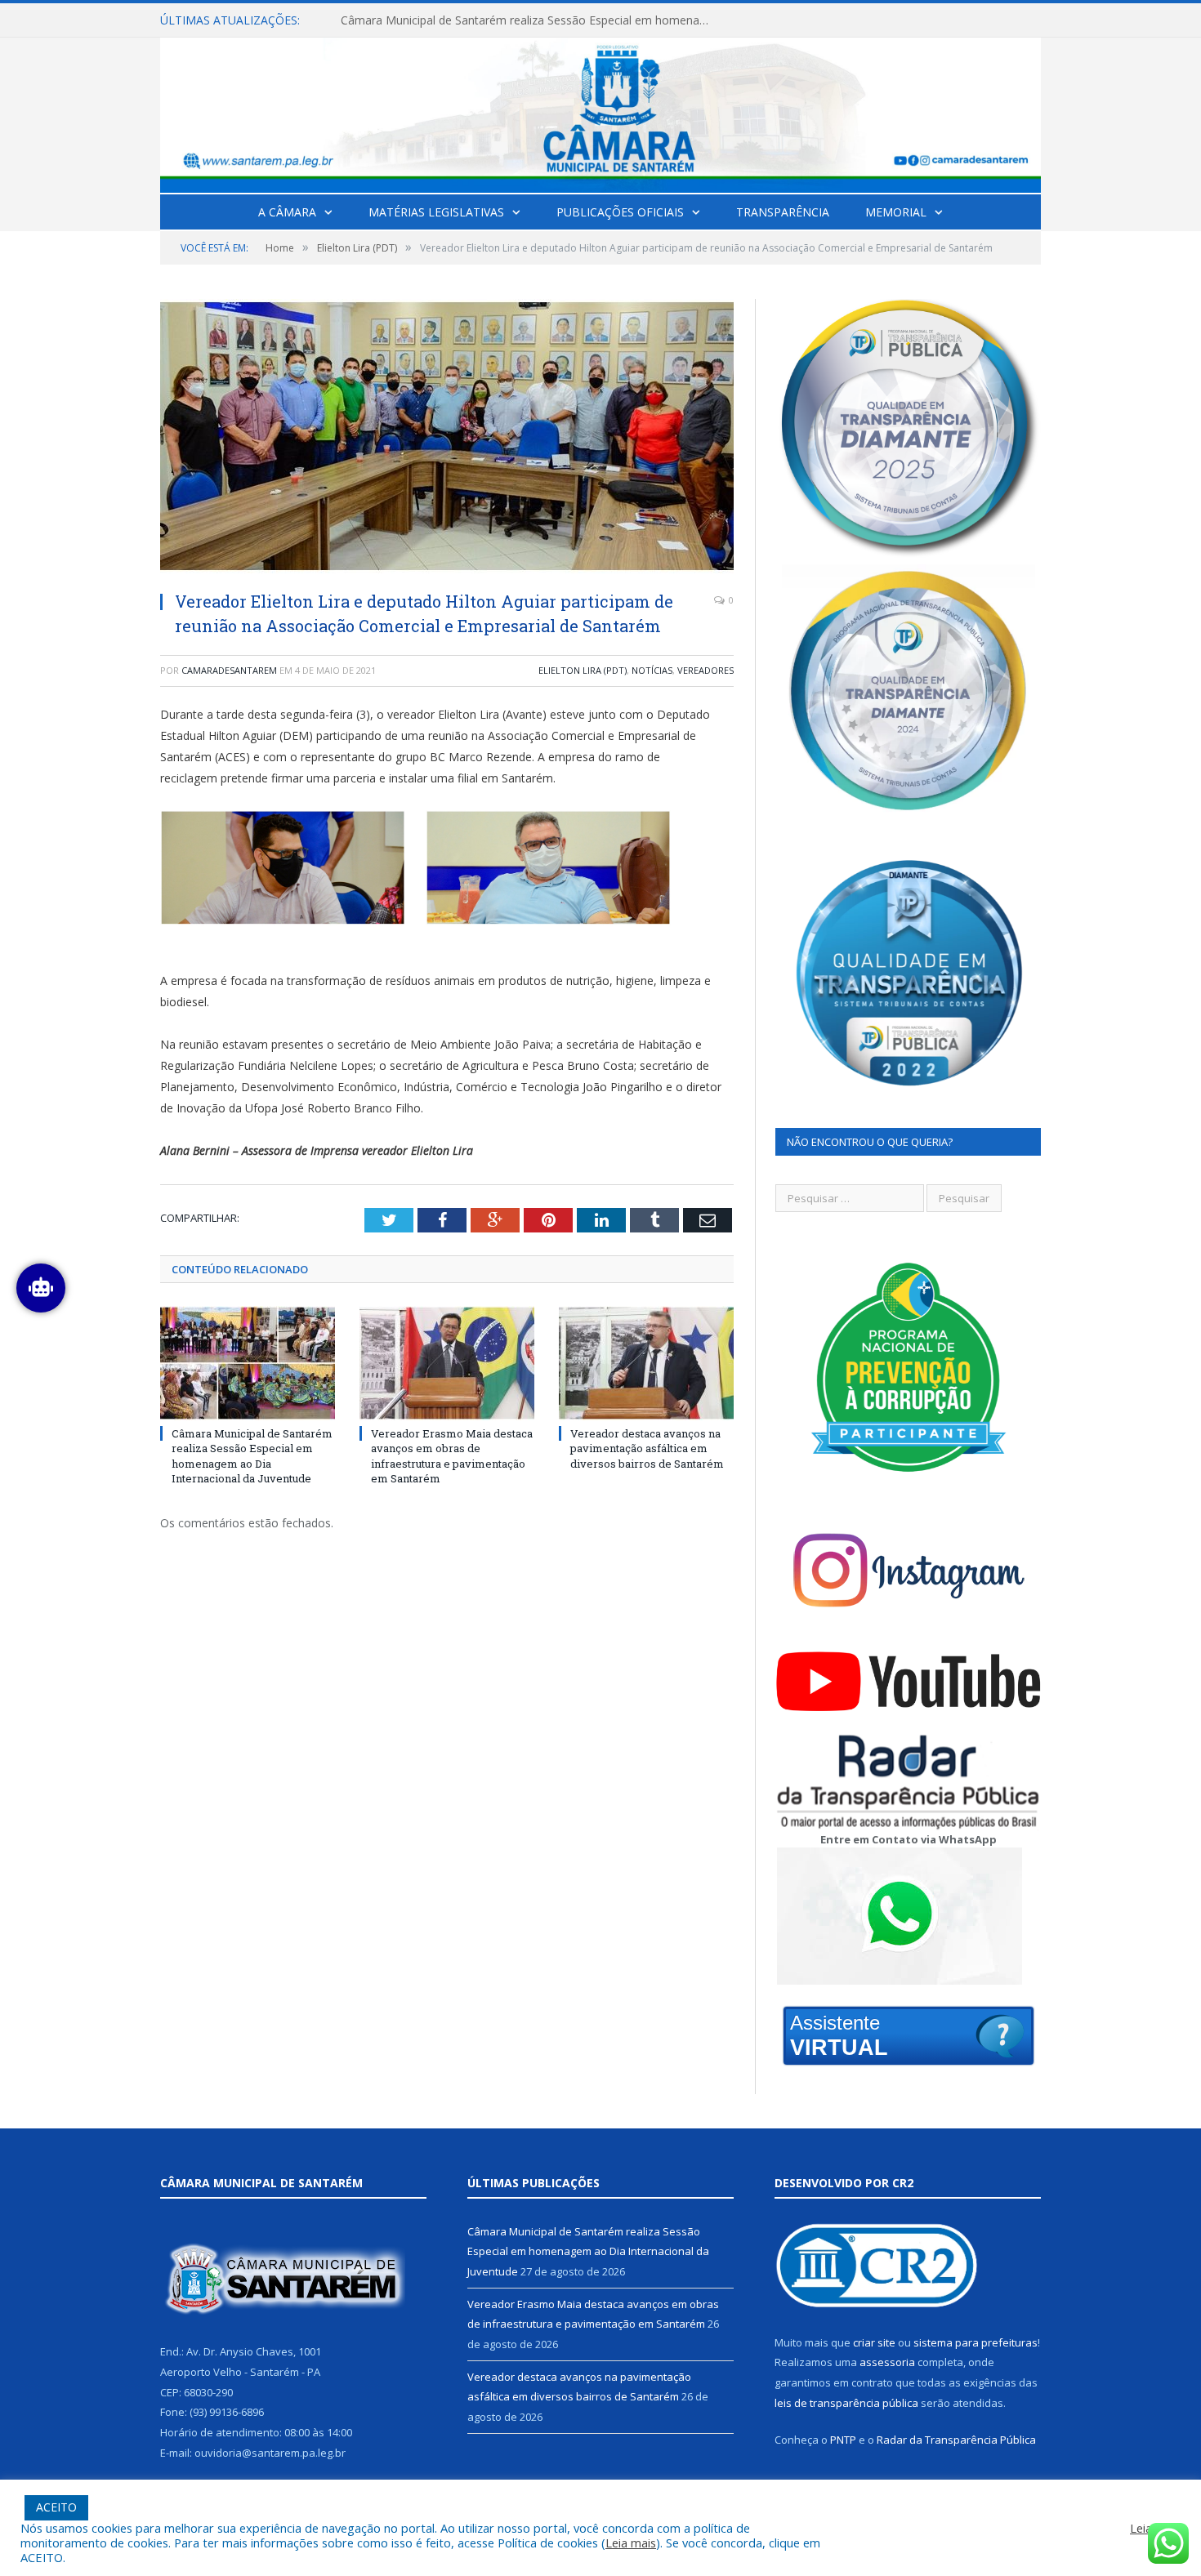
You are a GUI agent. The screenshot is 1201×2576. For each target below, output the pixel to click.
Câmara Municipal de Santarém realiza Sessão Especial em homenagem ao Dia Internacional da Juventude (252, 1456)
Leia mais (631, 2543)
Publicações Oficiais (620, 212)
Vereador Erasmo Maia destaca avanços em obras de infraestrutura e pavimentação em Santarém (529, 20)
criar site (874, 2342)
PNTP (843, 2440)
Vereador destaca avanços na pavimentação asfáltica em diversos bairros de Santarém (647, 1448)
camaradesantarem (229, 670)
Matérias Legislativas (436, 212)
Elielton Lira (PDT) (583, 670)
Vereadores (705, 670)
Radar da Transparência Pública (956, 2440)
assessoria (887, 2362)
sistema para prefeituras (976, 2342)
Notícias (652, 670)
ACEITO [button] (56, 2507)
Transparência (783, 212)
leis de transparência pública (846, 2403)
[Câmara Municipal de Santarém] (600, 111)
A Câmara (287, 212)
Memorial (896, 212)
